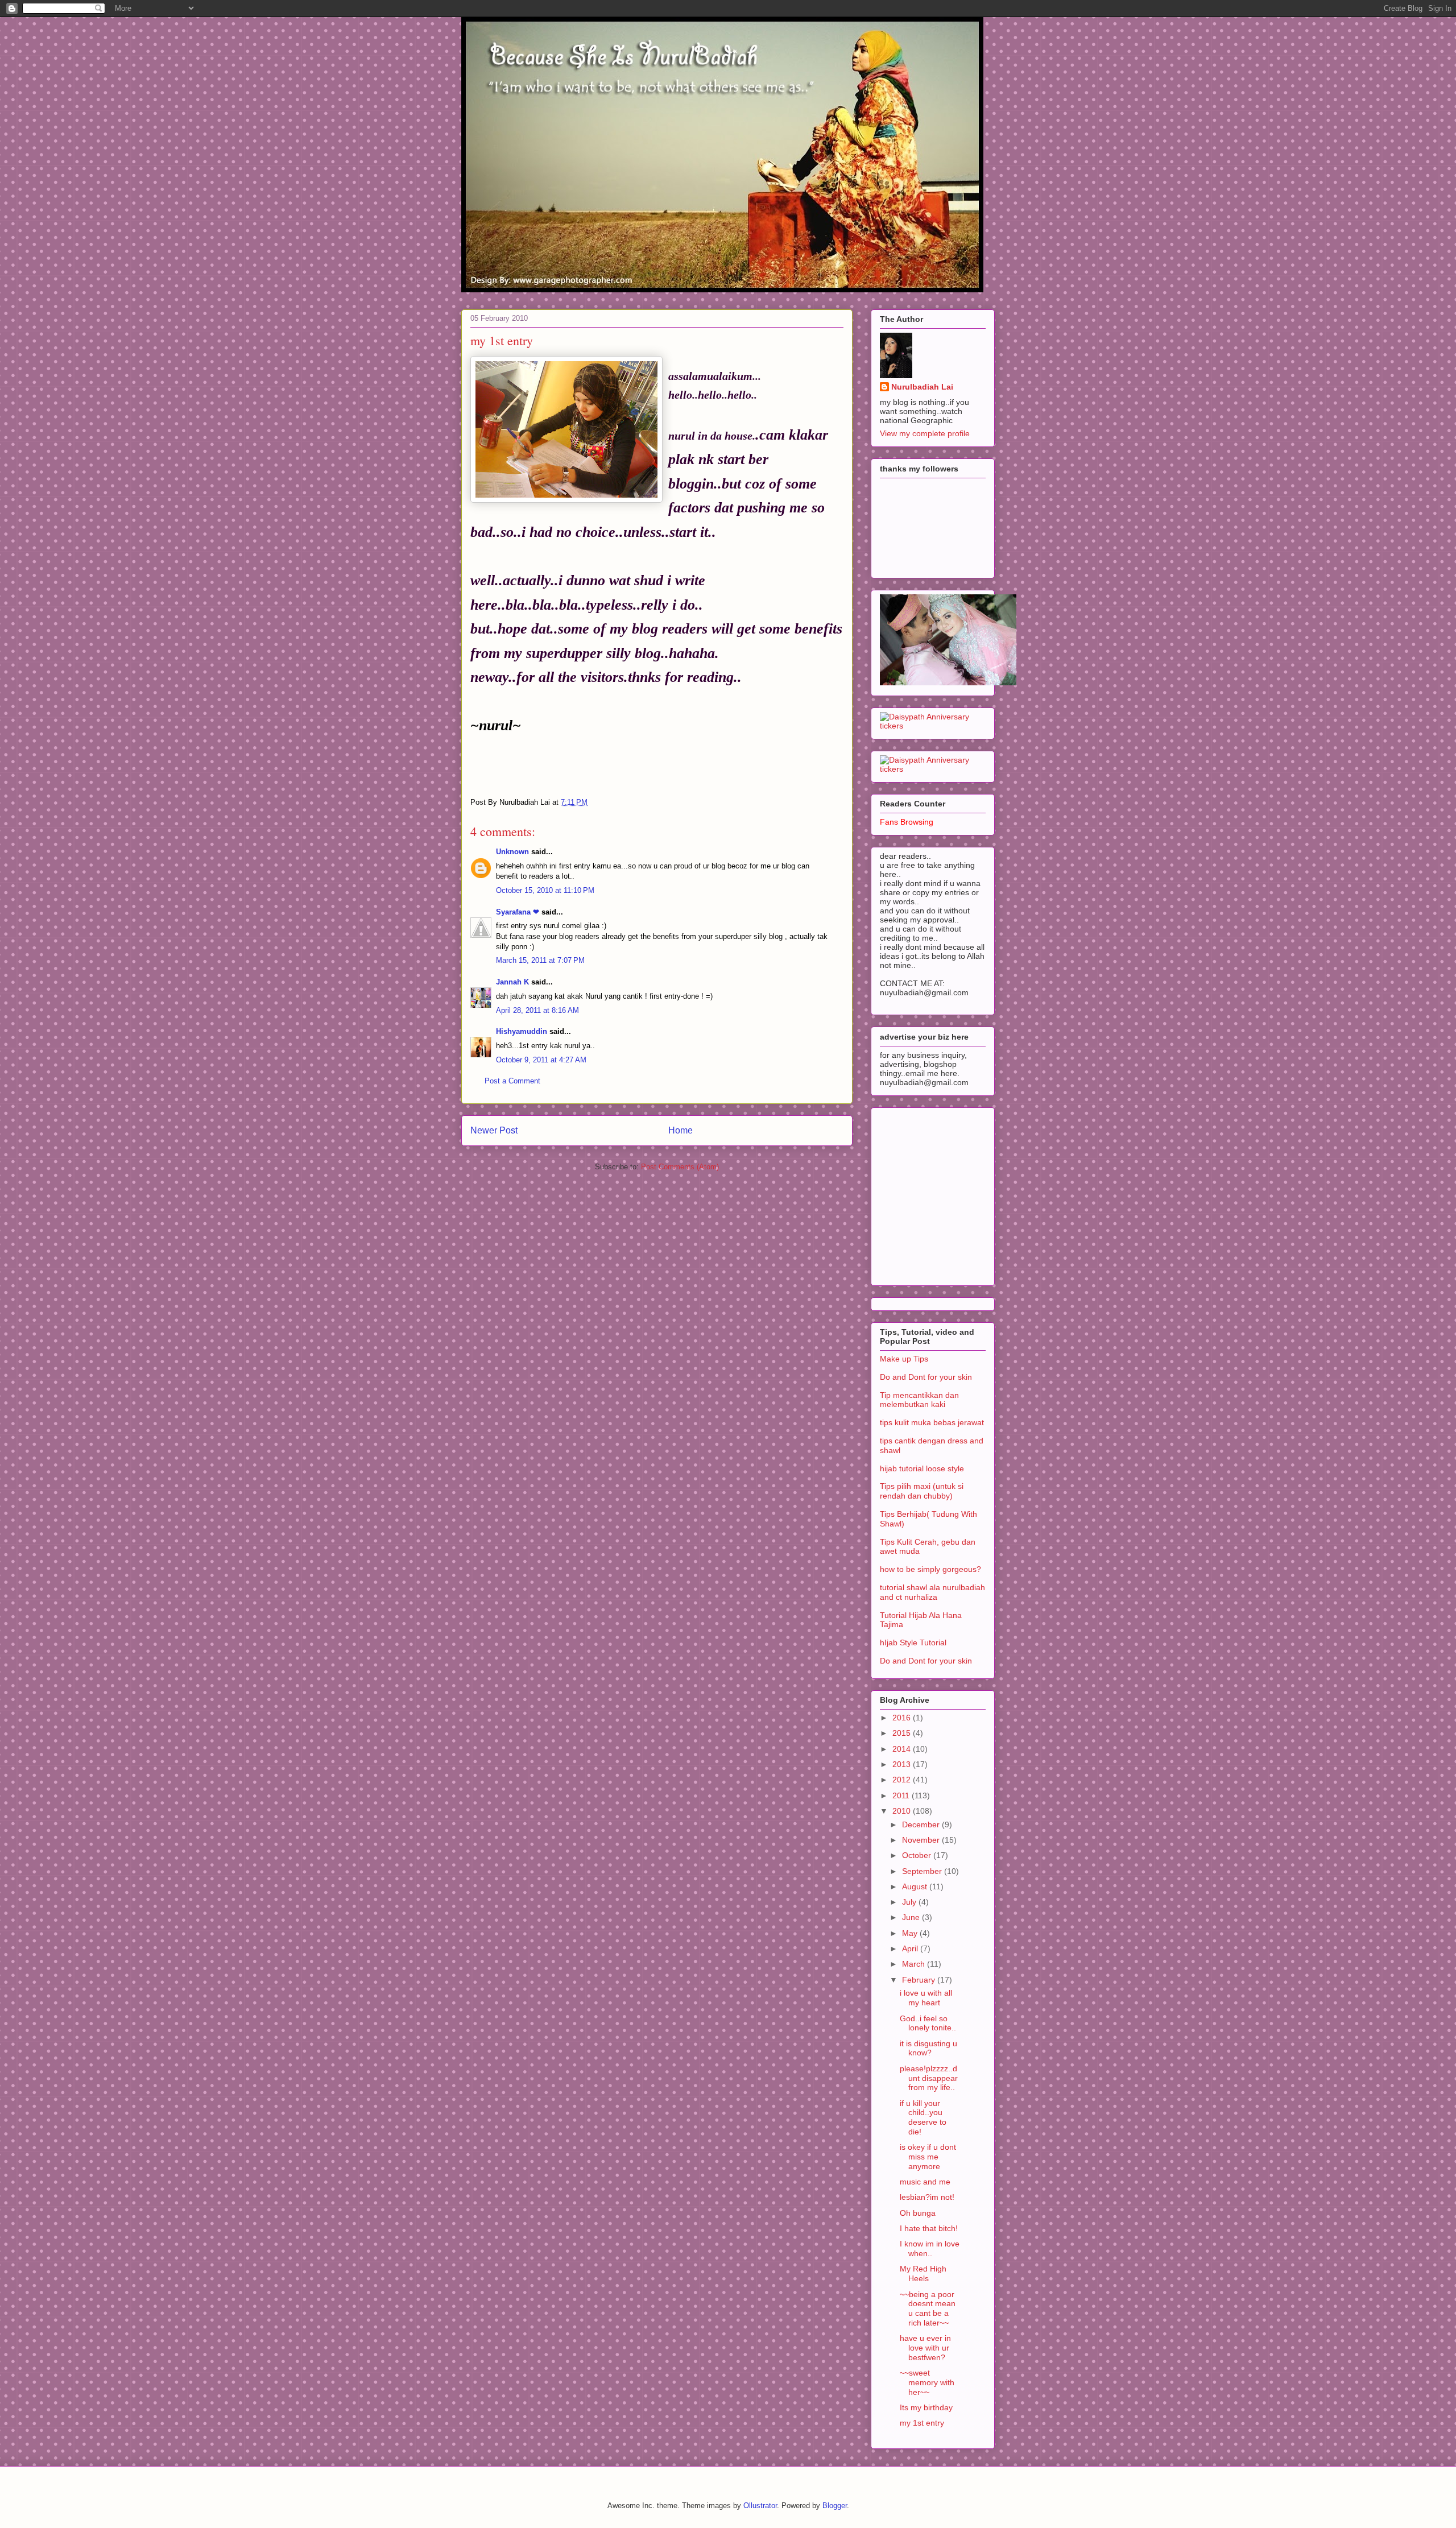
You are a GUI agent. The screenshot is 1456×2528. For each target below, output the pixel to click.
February (920, 1980)
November (922, 1840)
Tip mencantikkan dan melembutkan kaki (919, 1400)
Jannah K (512, 982)
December (922, 1824)
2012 (903, 1780)
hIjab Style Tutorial (913, 1642)
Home (681, 1130)
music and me (925, 2182)
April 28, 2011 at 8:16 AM (537, 1010)
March (915, 1964)
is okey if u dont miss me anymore (928, 2157)
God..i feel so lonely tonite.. (928, 2023)
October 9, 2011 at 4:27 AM (541, 1060)
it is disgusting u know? (928, 2048)
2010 (903, 1811)
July (910, 1902)
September (923, 1871)
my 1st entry (922, 2423)
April (911, 1948)
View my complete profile (925, 433)
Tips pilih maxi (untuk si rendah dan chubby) (922, 1491)
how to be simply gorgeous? (930, 1569)
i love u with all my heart (926, 1998)
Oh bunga (918, 2213)
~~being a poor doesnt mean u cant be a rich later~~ (928, 2308)
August (916, 1886)
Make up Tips (904, 1359)
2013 (903, 1764)
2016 (903, 1718)
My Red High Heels (923, 2273)
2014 (903, 1749)
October (918, 1855)
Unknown (512, 852)
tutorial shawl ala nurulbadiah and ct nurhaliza (932, 1592)
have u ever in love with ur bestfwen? (925, 2348)
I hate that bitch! (929, 2228)
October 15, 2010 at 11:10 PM (545, 890)
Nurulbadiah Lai (922, 387)
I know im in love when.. (930, 2248)
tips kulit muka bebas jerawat (932, 1422)
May (911, 1933)
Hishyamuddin (522, 1031)
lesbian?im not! (927, 2197)
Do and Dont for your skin (926, 1377)
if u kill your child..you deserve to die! (923, 2117)
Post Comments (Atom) (680, 1167)
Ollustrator (760, 2506)
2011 (902, 1795)
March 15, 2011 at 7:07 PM (540, 960)
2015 (903, 1733)
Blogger (835, 2506)
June (912, 1917)
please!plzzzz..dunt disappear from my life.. (929, 2078)
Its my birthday (926, 2407)
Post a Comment (512, 1081)
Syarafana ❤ (518, 912)
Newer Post (494, 1130)
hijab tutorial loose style (922, 1468)
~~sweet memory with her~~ (927, 2382)
